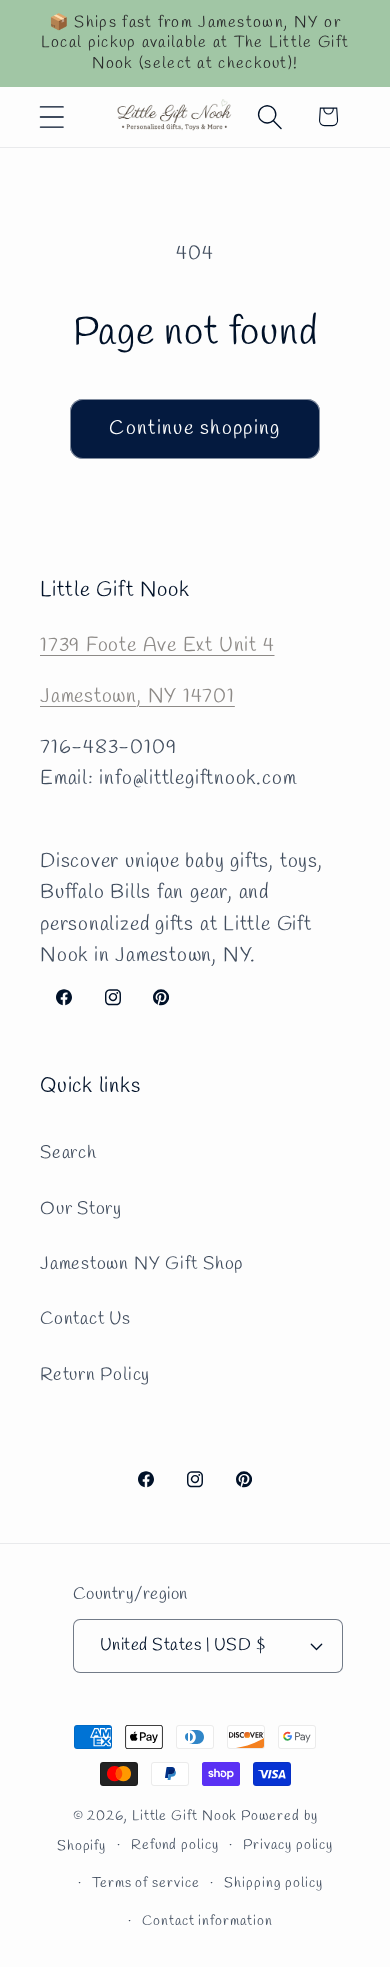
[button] (51, 116)
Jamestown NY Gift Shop (141, 1264)
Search (68, 1153)
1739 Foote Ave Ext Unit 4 (157, 646)
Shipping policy (273, 1883)
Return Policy (95, 1375)
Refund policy (175, 1845)
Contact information (207, 1921)
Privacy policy (288, 1845)
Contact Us (85, 1319)
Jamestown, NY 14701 (137, 697)
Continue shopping (194, 429)
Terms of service (146, 1883)
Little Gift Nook (185, 1816)
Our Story (81, 1209)
